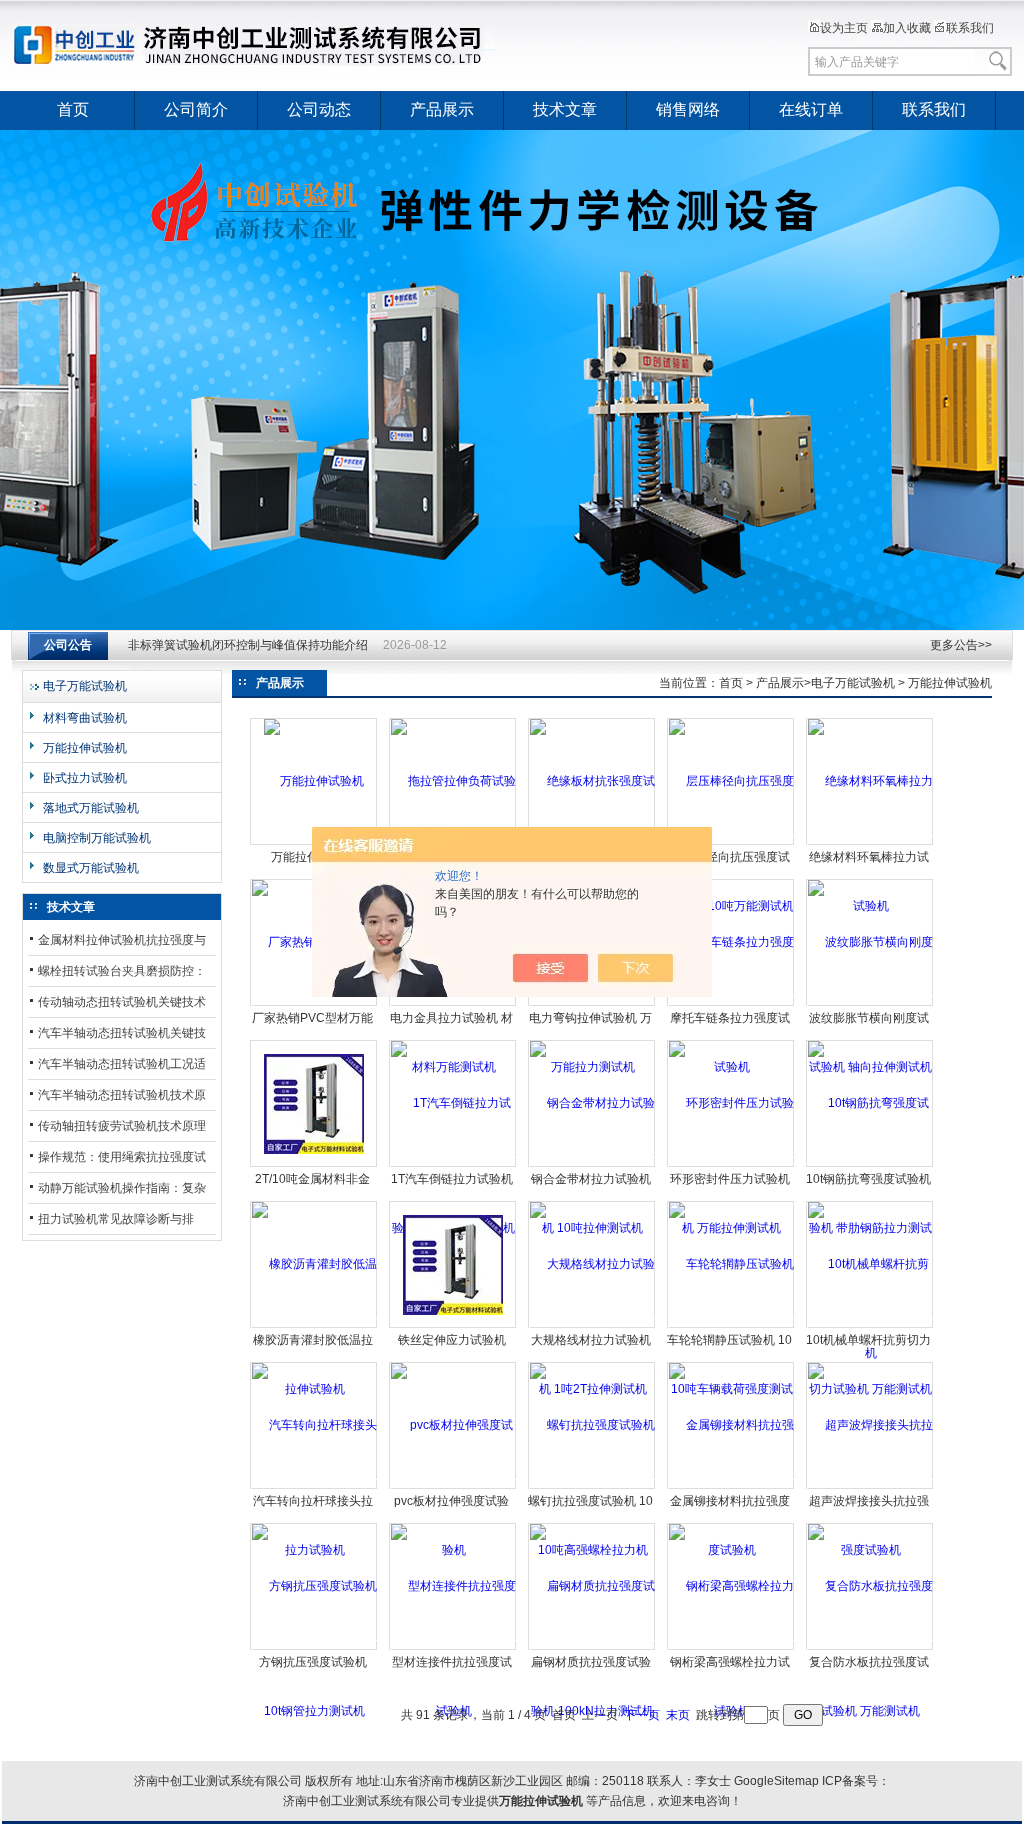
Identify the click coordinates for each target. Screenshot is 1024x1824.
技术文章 (565, 109)
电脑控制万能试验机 (97, 838)
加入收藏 (907, 28)
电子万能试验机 (85, 686)
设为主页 (844, 28)
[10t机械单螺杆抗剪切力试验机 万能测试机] (870, 1326)
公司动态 (319, 109)
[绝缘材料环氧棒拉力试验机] (870, 843)
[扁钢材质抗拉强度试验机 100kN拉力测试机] (592, 1648)
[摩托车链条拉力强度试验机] (731, 1004)
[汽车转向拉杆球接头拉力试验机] (314, 1487)
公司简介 (196, 109)
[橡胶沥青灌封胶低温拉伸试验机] (314, 1326)
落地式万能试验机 (91, 808)
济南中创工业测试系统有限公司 (257, 45)
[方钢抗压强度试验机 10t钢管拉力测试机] (314, 1648)
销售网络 (688, 109)
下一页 (642, 1715)
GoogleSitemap (776, 1781)
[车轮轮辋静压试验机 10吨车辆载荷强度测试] (731, 1326)
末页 (678, 1715)
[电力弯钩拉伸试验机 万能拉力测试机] (592, 1004)
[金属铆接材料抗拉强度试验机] (731, 1487)
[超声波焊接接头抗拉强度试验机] (870, 1487)
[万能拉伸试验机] (314, 781)
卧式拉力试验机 (85, 778)
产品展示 (442, 109)
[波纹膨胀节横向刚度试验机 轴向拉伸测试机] (870, 1004)
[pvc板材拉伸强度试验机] (453, 1487)
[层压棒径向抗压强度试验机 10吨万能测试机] (731, 843)
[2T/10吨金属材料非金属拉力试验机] (314, 1103)
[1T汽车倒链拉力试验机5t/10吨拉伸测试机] (453, 1165)
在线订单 (811, 109)
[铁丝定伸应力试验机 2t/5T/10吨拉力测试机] (453, 1264)
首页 (73, 109)
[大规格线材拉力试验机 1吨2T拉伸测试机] (592, 1326)
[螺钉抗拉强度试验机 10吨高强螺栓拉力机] (592, 1487)
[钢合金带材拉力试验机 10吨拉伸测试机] (592, 1165)
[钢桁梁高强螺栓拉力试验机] (731, 1648)
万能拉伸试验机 (85, 748)
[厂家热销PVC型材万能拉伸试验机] (314, 1004)
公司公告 (68, 645)
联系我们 (970, 28)
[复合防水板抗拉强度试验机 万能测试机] (870, 1648)
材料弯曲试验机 (85, 718)
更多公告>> (961, 645)
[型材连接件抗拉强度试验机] (453, 1648)
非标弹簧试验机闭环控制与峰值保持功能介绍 (248, 645)
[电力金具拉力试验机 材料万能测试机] (453, 1004)
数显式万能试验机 (91, 868)
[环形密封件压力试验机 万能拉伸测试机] (731, 1165)
